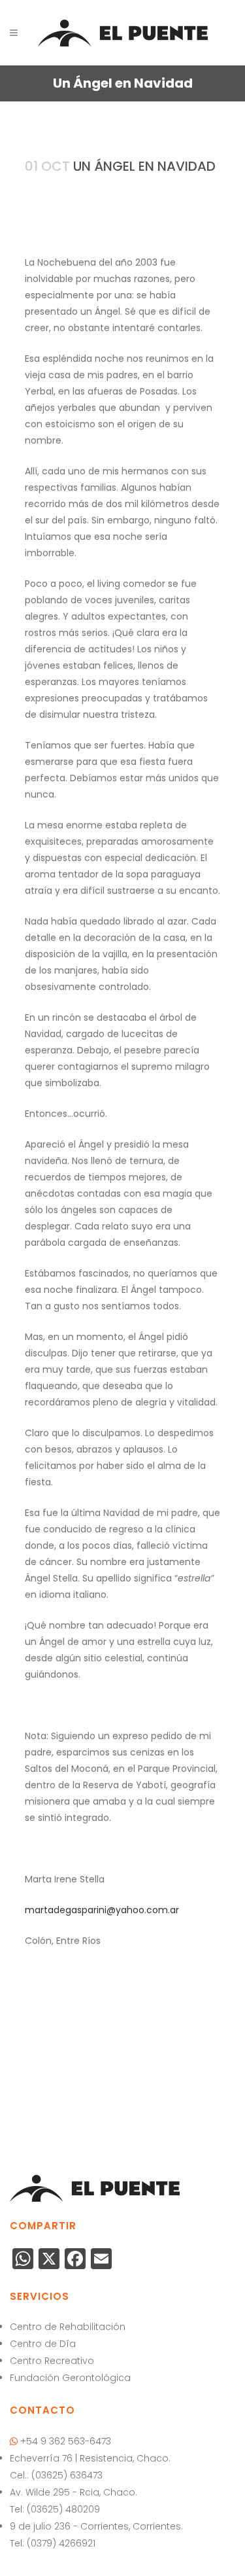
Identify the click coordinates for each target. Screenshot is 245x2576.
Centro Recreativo (52, 2361)
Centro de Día (43, 2344)
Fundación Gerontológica (70, 2378)
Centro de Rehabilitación (68, 2327)
